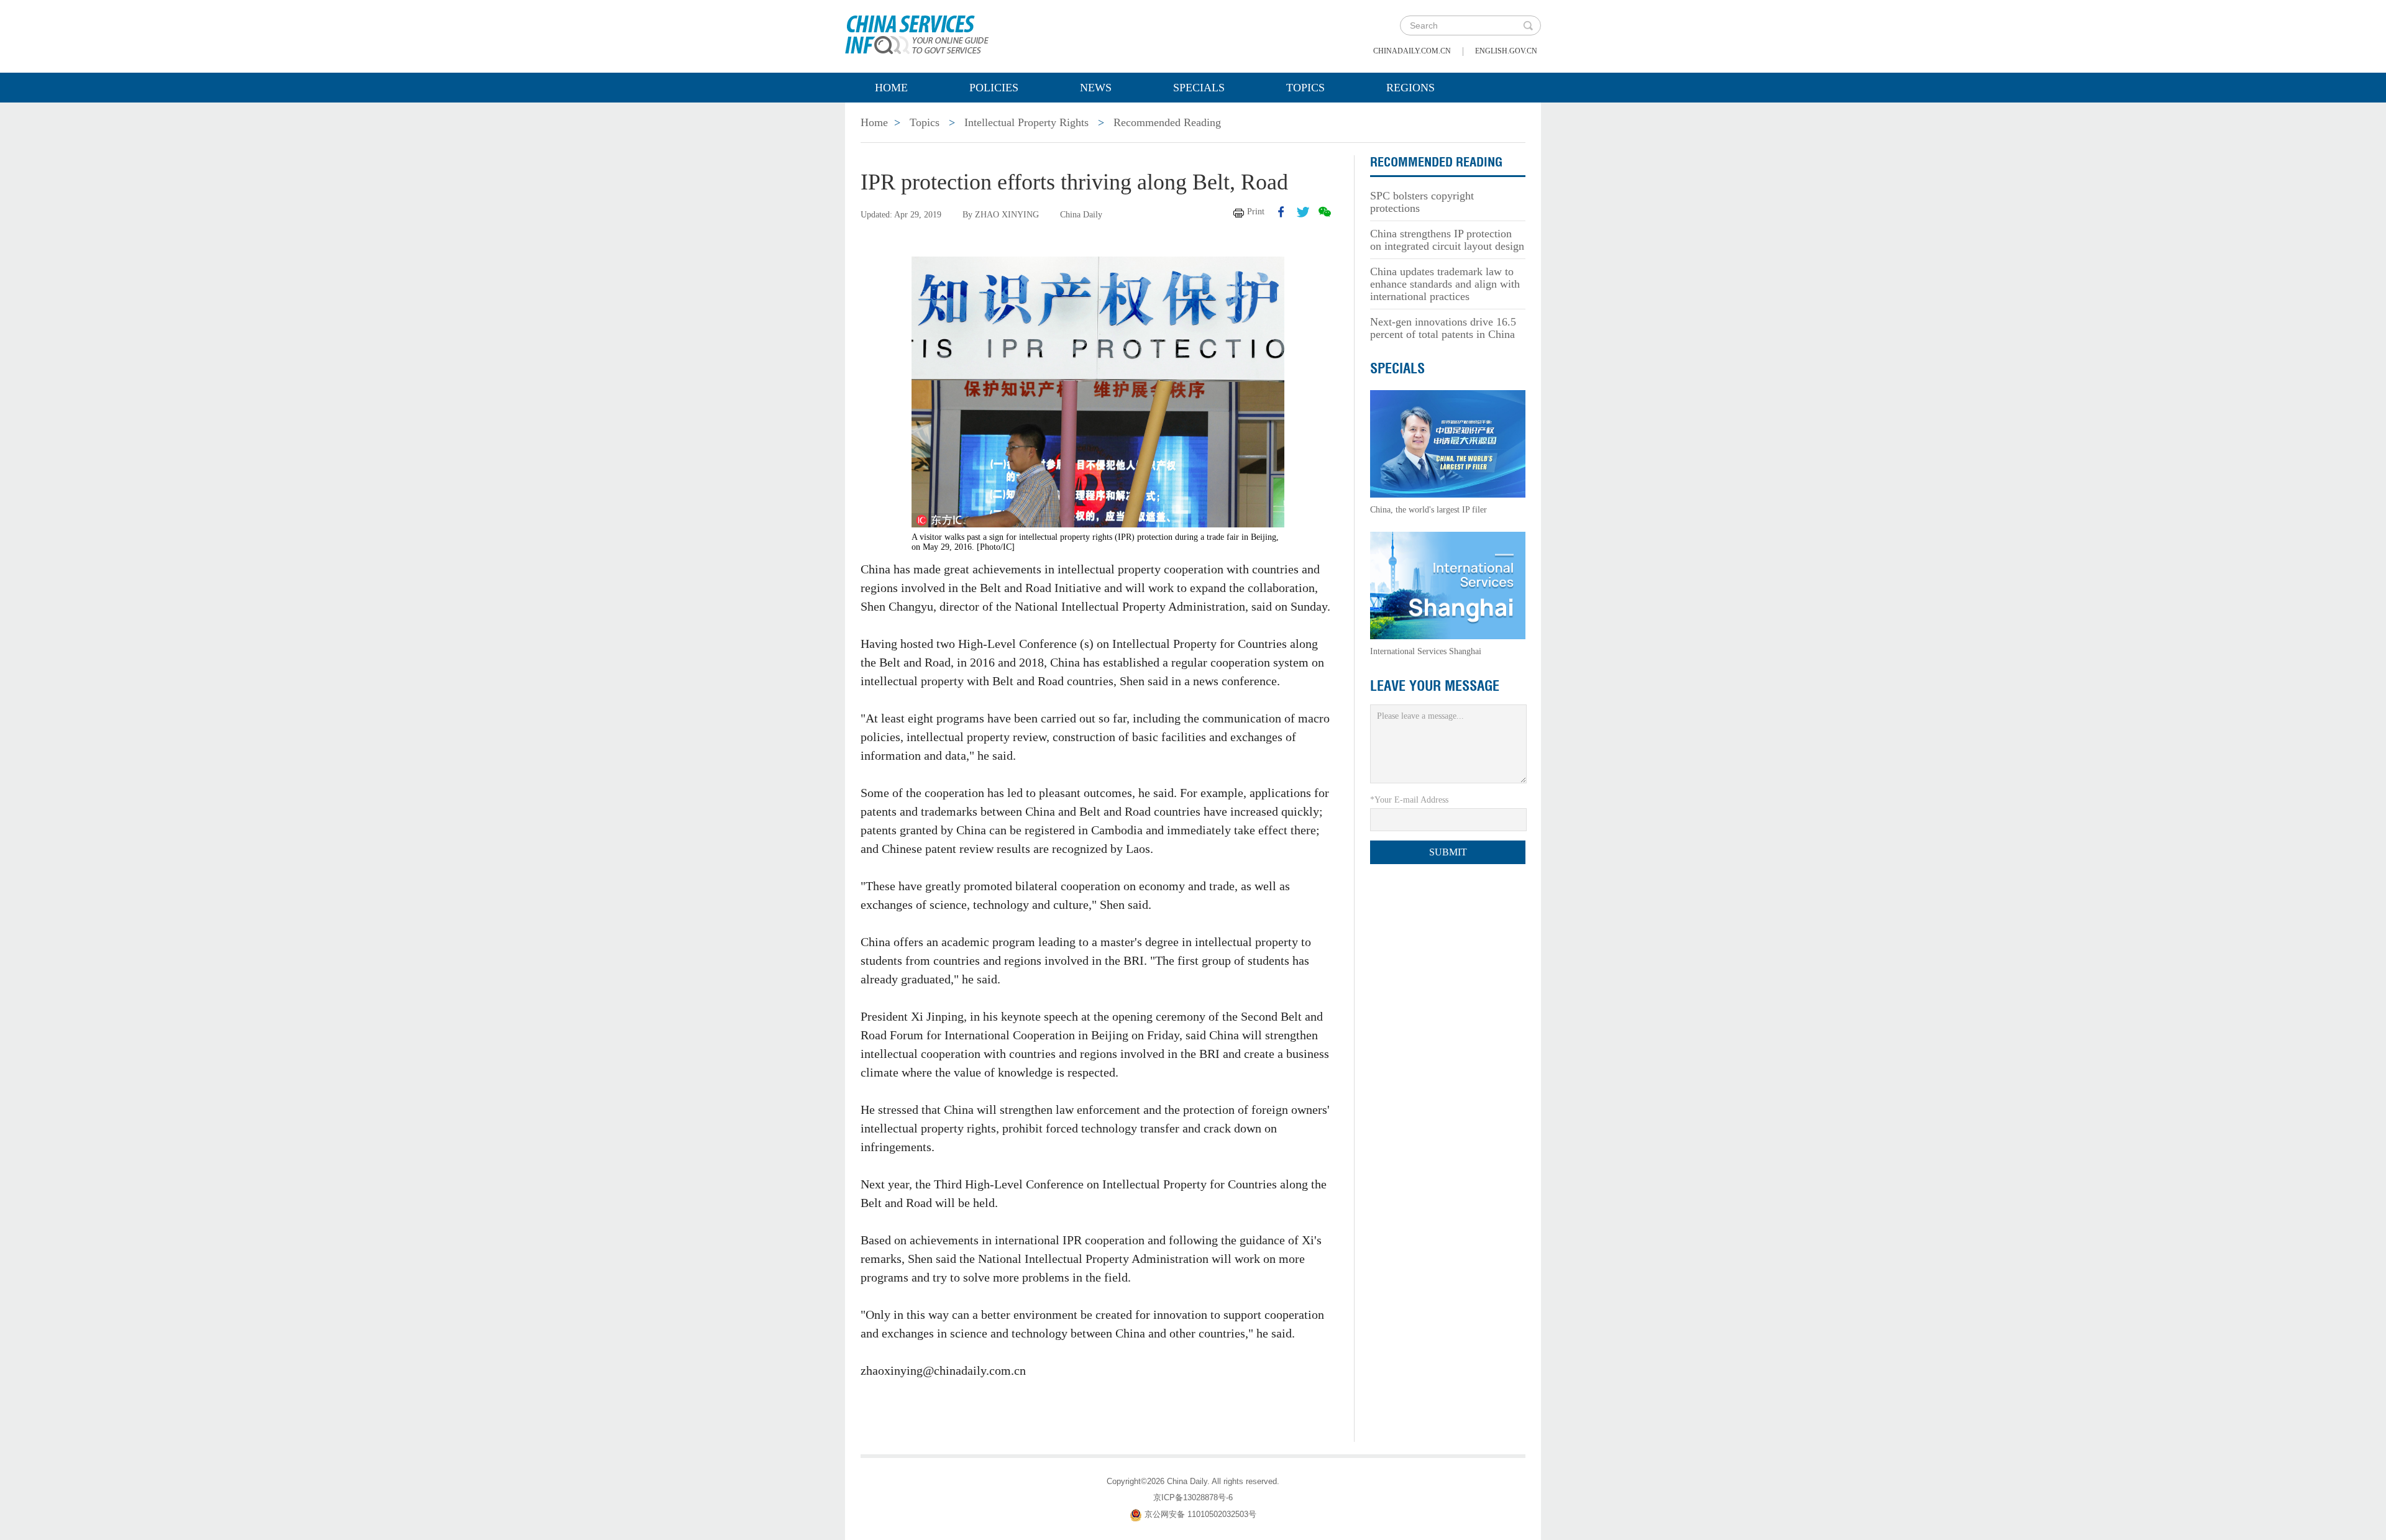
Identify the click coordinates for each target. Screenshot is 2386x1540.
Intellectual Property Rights (1026, 122)
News (1096, 88)
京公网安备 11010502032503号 (1200, 1514)
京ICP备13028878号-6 (1193, 1497)
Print (1256, 212)
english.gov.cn (1506, 51)
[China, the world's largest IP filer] (1448, 443)
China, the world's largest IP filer (1428, 510)
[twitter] (1303, 212)
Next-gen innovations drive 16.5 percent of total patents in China (1443, 328)
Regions (1410, 88)
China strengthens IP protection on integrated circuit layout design (1447, 240)
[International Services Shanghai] (1448, 585)
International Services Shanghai (1426, 651)
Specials (1199, 88)
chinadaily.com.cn (1412, 51)
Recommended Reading (1167, 122)
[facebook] (1281, 212)
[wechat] (1325, 212)
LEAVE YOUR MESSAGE (1435, 686)
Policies (994, 88)
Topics (1305, 88)
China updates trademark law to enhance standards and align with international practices (1445, 284)
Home (891, 88)
